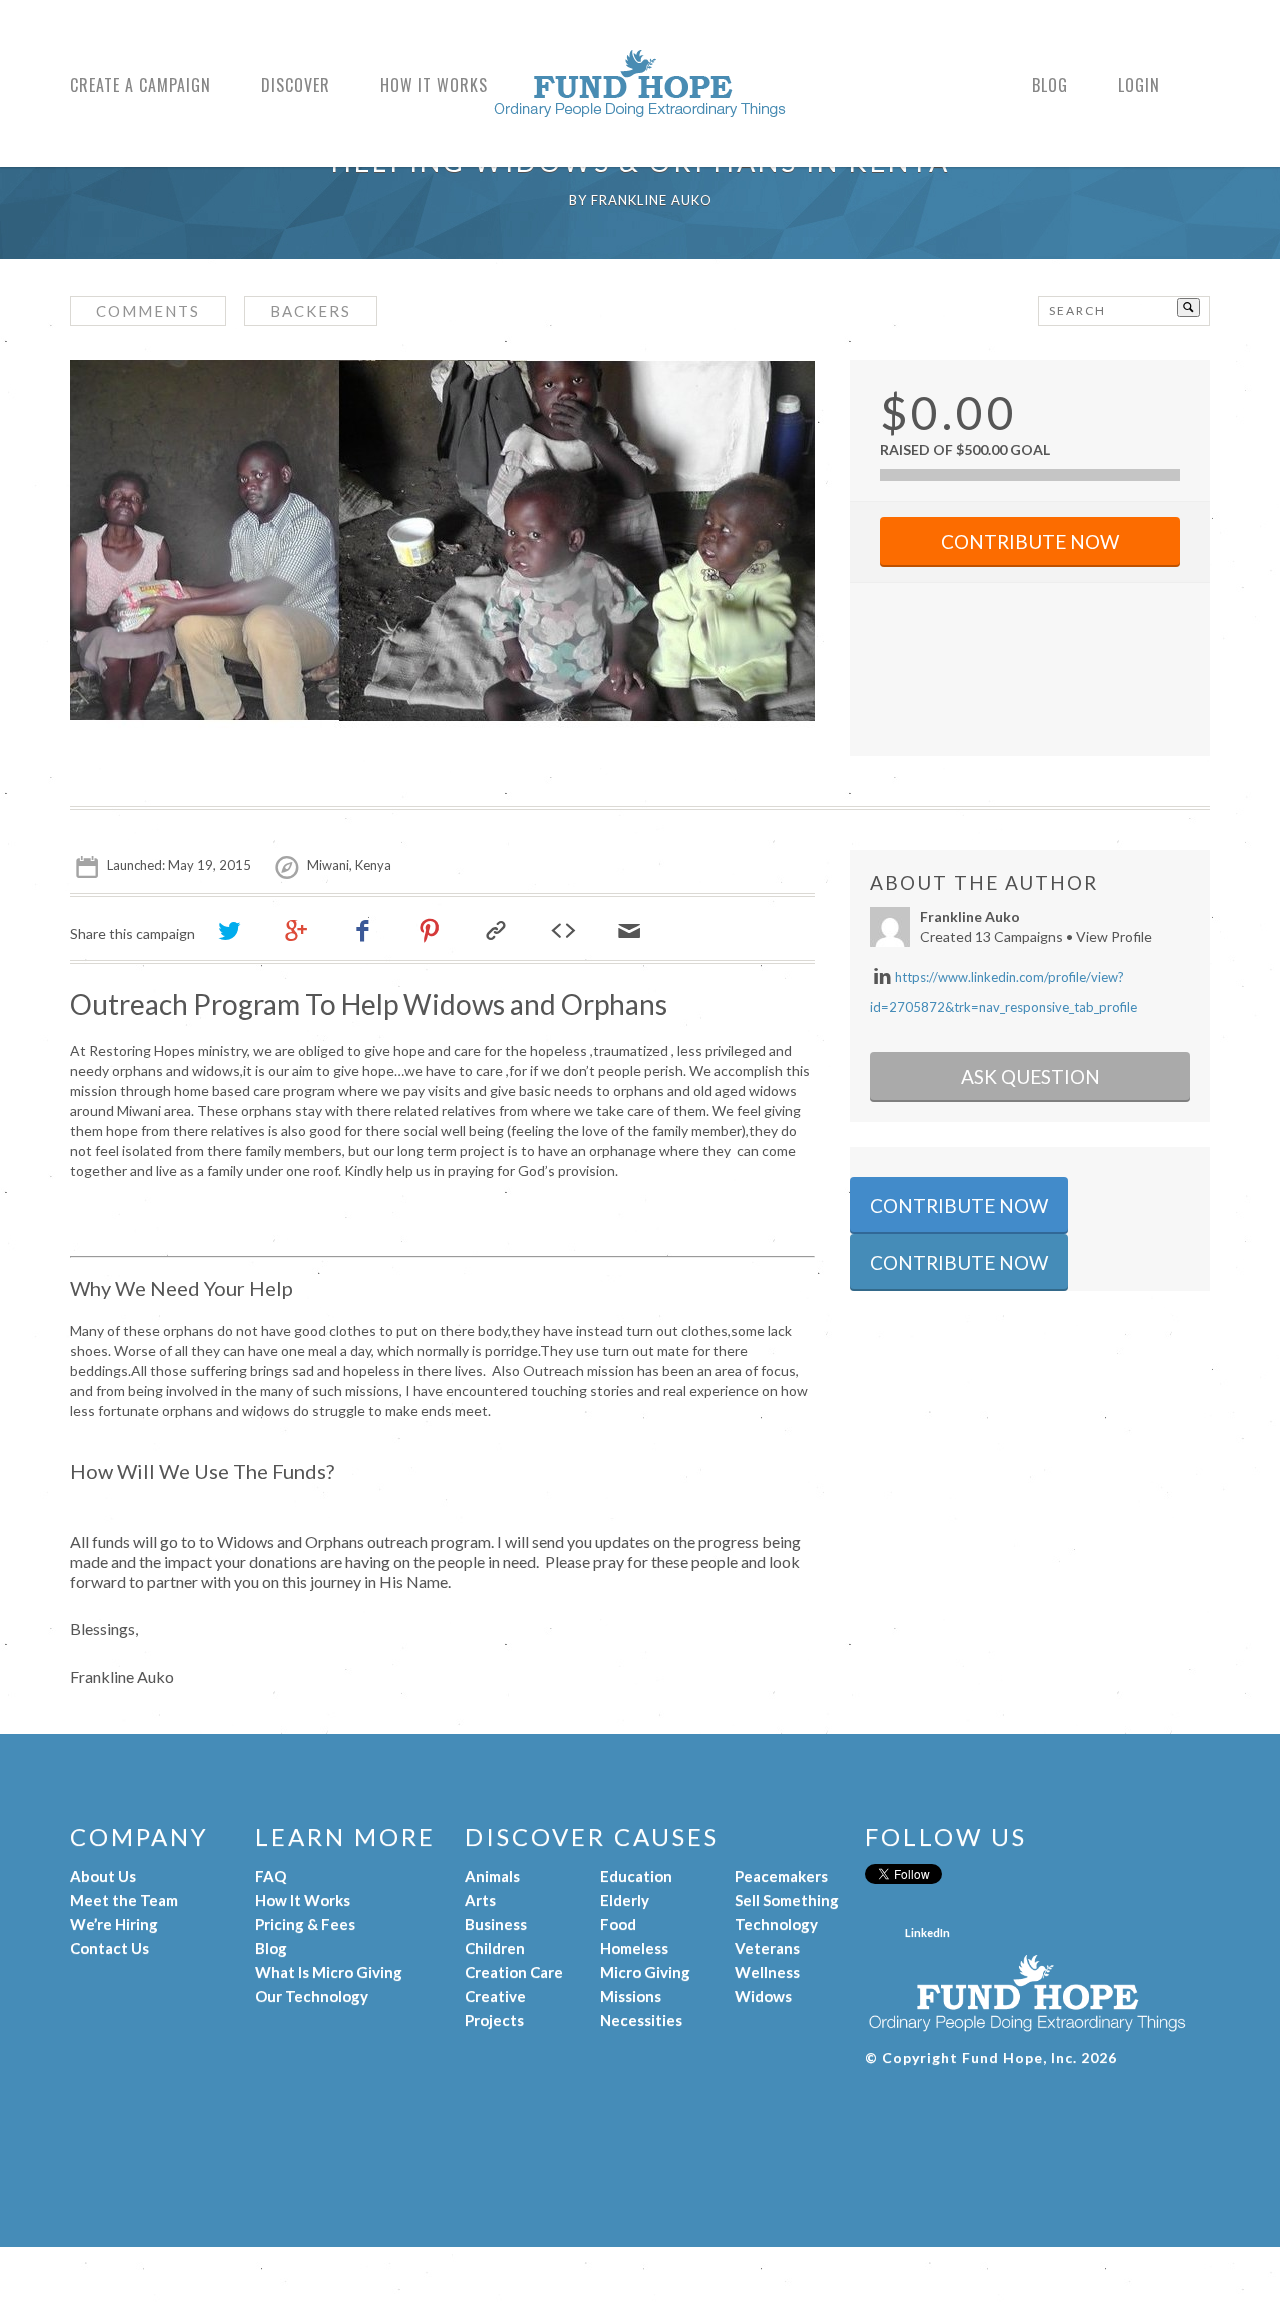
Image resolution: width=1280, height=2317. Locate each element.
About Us (103, 1876)
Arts (480, 1900)
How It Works (434, 86)
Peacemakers (781, 1876)
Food (618, 1924)
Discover (295, 86)
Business (496, 1924)
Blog (1050, 86)
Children (495, 1948)
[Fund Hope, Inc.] (640, 107)
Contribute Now (1030, 541)
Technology (776, 1924)
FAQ (270, 1876)
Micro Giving (645, 1972)
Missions (630, 1996)
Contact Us (109, 1948)
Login (1139, 86)
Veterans (767, 1948)
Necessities (641, 2020)
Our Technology (311, 1996)
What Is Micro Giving (328, 1972)
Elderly (624, 1900)
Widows (763, 1996)
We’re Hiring (114, 1924)
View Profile (1114, 936)
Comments (148, 311)
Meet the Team (124, 1900)
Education (636, 1876)
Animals (492, 1876)
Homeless (634, 1948)
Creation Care (514, 1972)
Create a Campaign (140, 86)
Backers (310, 311)
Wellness (767, 1972)
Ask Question (1030, 1076)
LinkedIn (927, 1932)
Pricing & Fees (305, 1924)
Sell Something (787, 1900)
